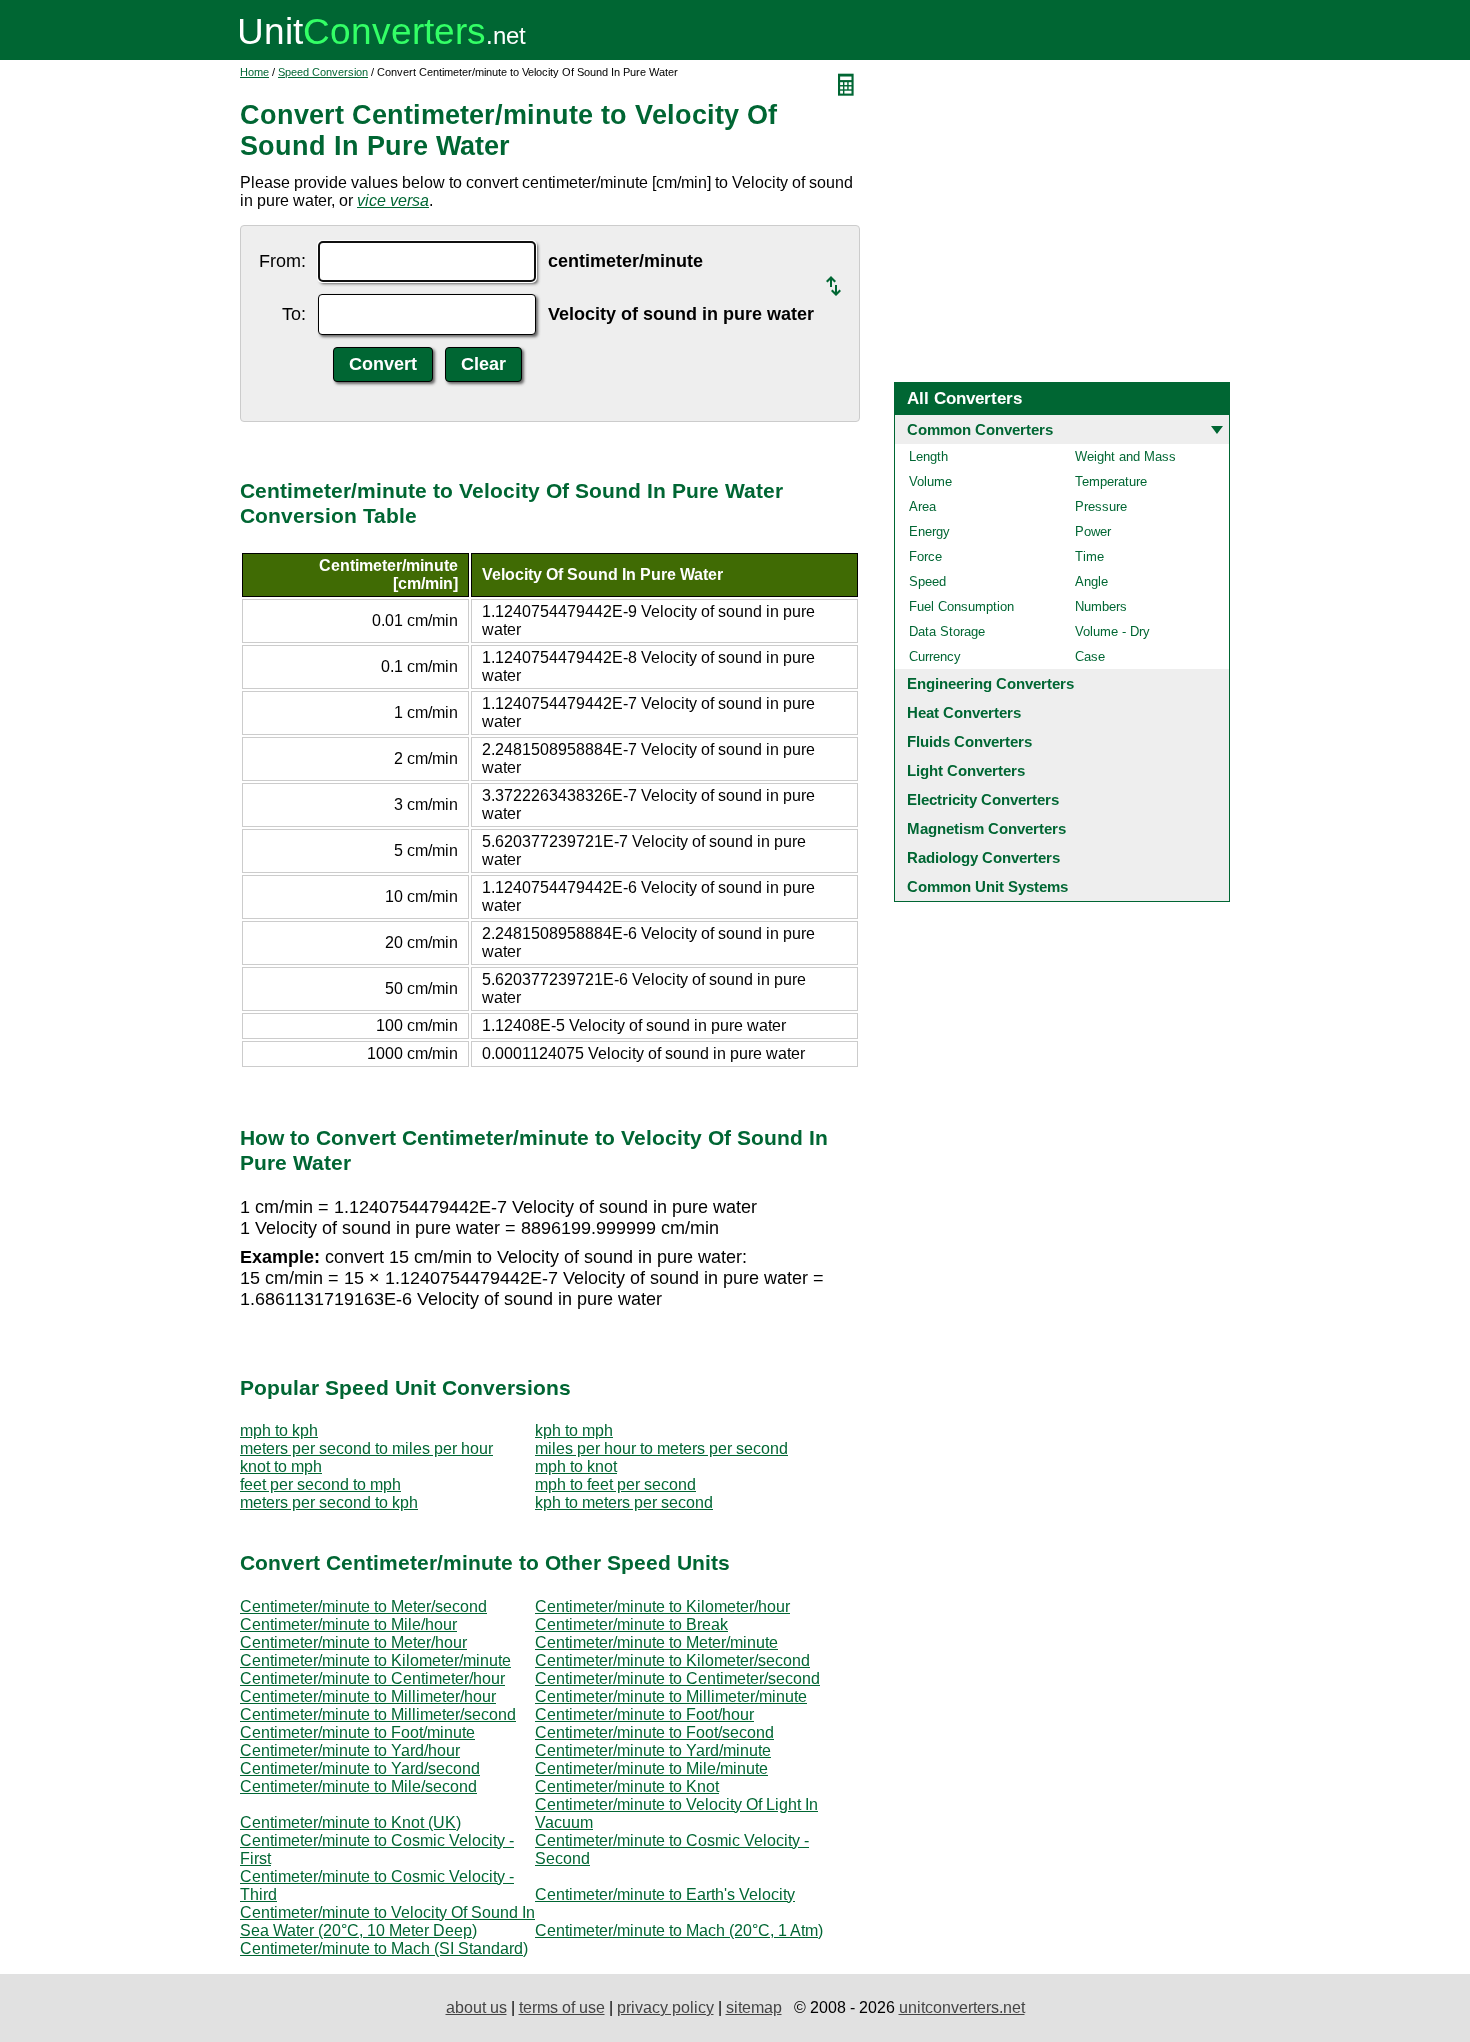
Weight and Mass (1125, 456)
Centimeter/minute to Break (631, 1624)
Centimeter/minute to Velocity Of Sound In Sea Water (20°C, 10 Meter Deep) (387, 1921)
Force (925, 556)
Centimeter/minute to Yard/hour (350, 1750)
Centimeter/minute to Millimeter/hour (368, 1696)
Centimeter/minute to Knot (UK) (350, 1822)
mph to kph (279, 1430)
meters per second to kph (329, 1502)
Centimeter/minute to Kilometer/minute (375, 1660)
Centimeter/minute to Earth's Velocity (665, 1894)
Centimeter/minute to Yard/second (360, 1768)
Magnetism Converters (986, 828)
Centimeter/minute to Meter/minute (656, 1642)
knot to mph (281, 1466)
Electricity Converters (983, 799)
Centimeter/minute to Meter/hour (353, 1642)
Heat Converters (964, 712)
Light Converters (966, 770)
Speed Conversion (323, 72)
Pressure (1101, 506)
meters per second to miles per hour (366, 1448)
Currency (935, 656)
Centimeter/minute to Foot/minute (357, 1732)
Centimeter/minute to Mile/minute (651, 1768)
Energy (929, 531)
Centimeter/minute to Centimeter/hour (372, 1678)
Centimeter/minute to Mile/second (358, 1786)
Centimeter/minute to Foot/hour (644, 1714)
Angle (1091, 581)
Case (1090, 656)
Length (928, 456)
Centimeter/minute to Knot (627, 1786)
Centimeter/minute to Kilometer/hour (662, 1606)
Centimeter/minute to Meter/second (363, 1606)
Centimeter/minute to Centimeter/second (677, 1678)
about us (476, 2007)
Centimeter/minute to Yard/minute (653, 1750)
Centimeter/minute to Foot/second (654, 1732)
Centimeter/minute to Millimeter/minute (671, 1696)
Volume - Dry (1112, 631)
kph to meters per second (624, 1502)
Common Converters (980, 429)
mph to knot (576, 1466)
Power (1093, 531)
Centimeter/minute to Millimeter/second (378, 1714)
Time (1089, 556)
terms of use (562, 2007)
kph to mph (574, 1430)
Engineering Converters (990, 683)
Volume (930, 481)
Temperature (1111, 481)
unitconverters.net (962, 2007)
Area (922, 506)
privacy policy (665, 2007)
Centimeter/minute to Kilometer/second (672, 1660)
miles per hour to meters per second (661, 1448)
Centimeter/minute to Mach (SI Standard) (384, 1948)
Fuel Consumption (961, 606)
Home (254, 72)
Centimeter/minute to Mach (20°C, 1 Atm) (679, 1930)
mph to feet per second (615, 1484)
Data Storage (947, 631)
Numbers (1101, 606)
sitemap (754, 2007)
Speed (927, 581)
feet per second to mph (320, 1484)
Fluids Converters (969, 741)
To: (294, 314)
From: (282, 261)
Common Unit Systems (987, 886)
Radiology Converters (983, 857)
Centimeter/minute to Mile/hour (348, 1624)
